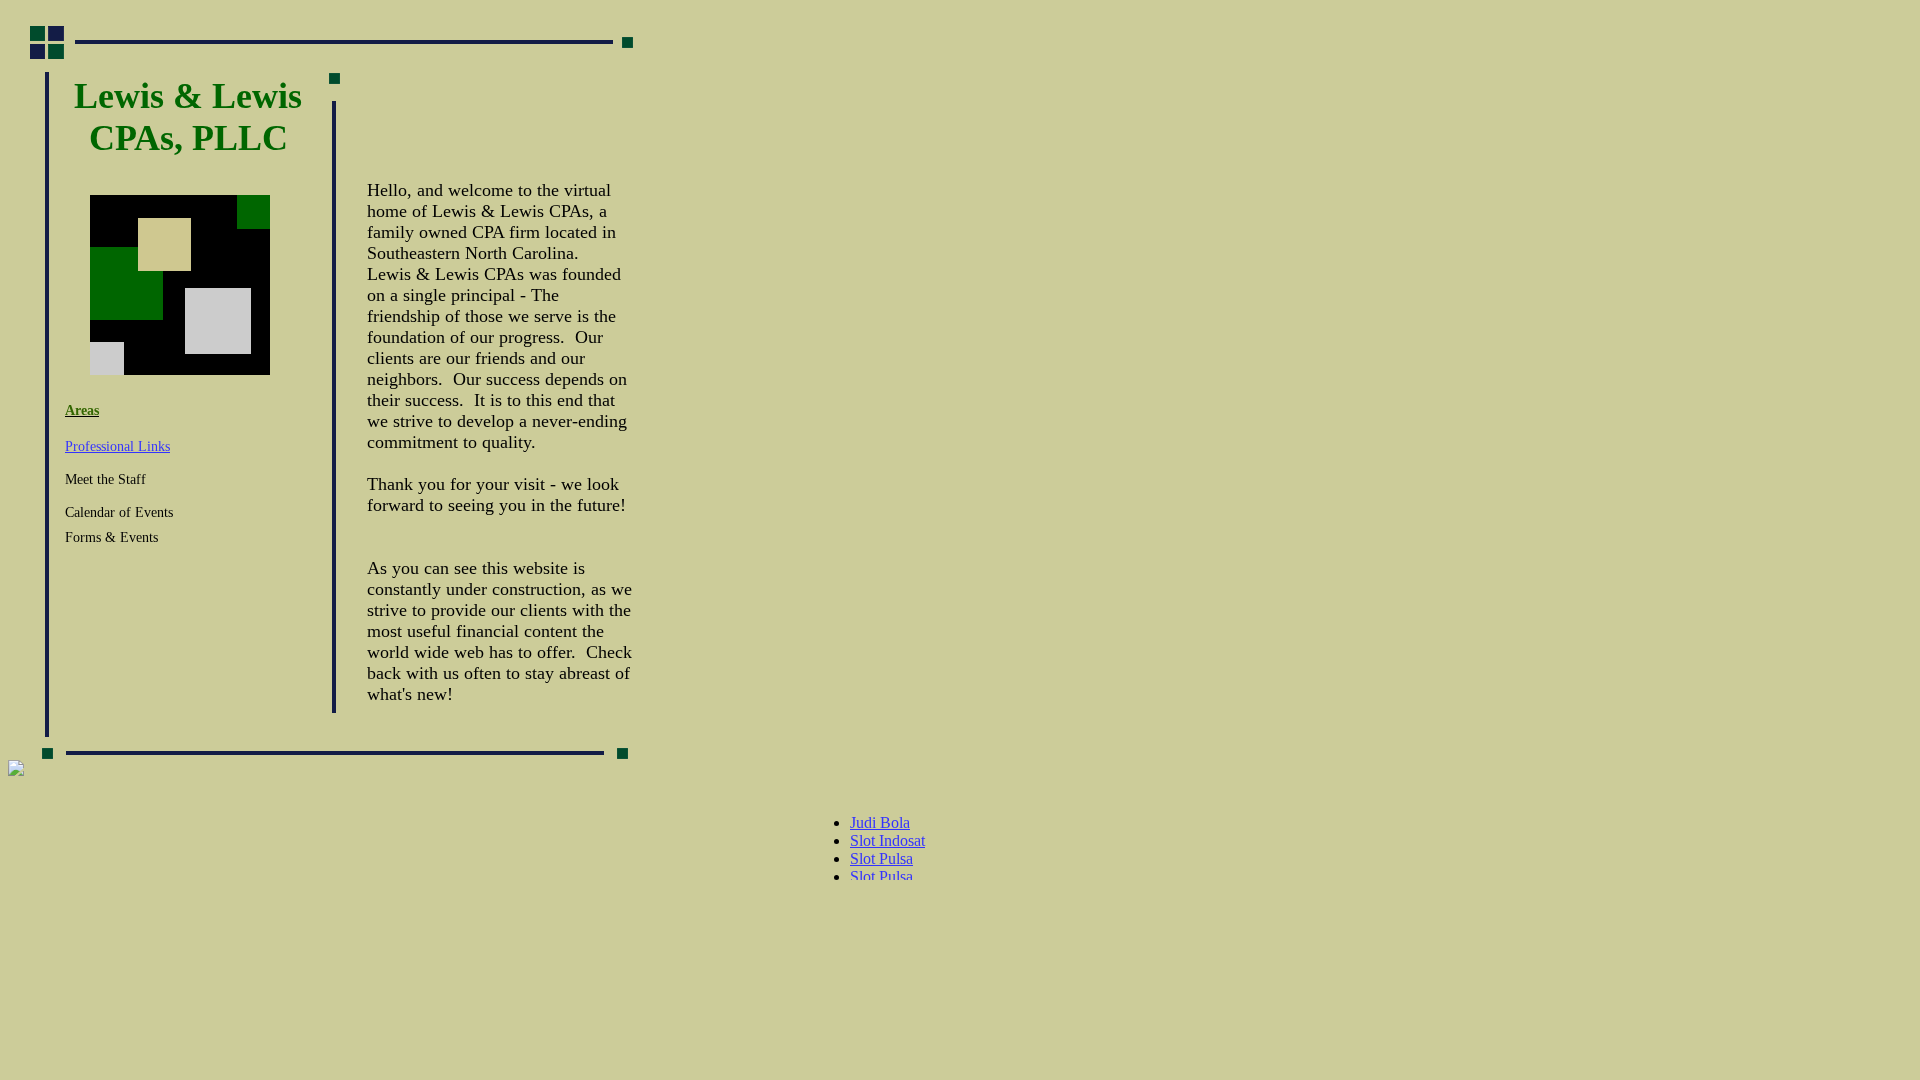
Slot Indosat (887, 840)
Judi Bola (880, 822)
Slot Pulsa (881, 858)
